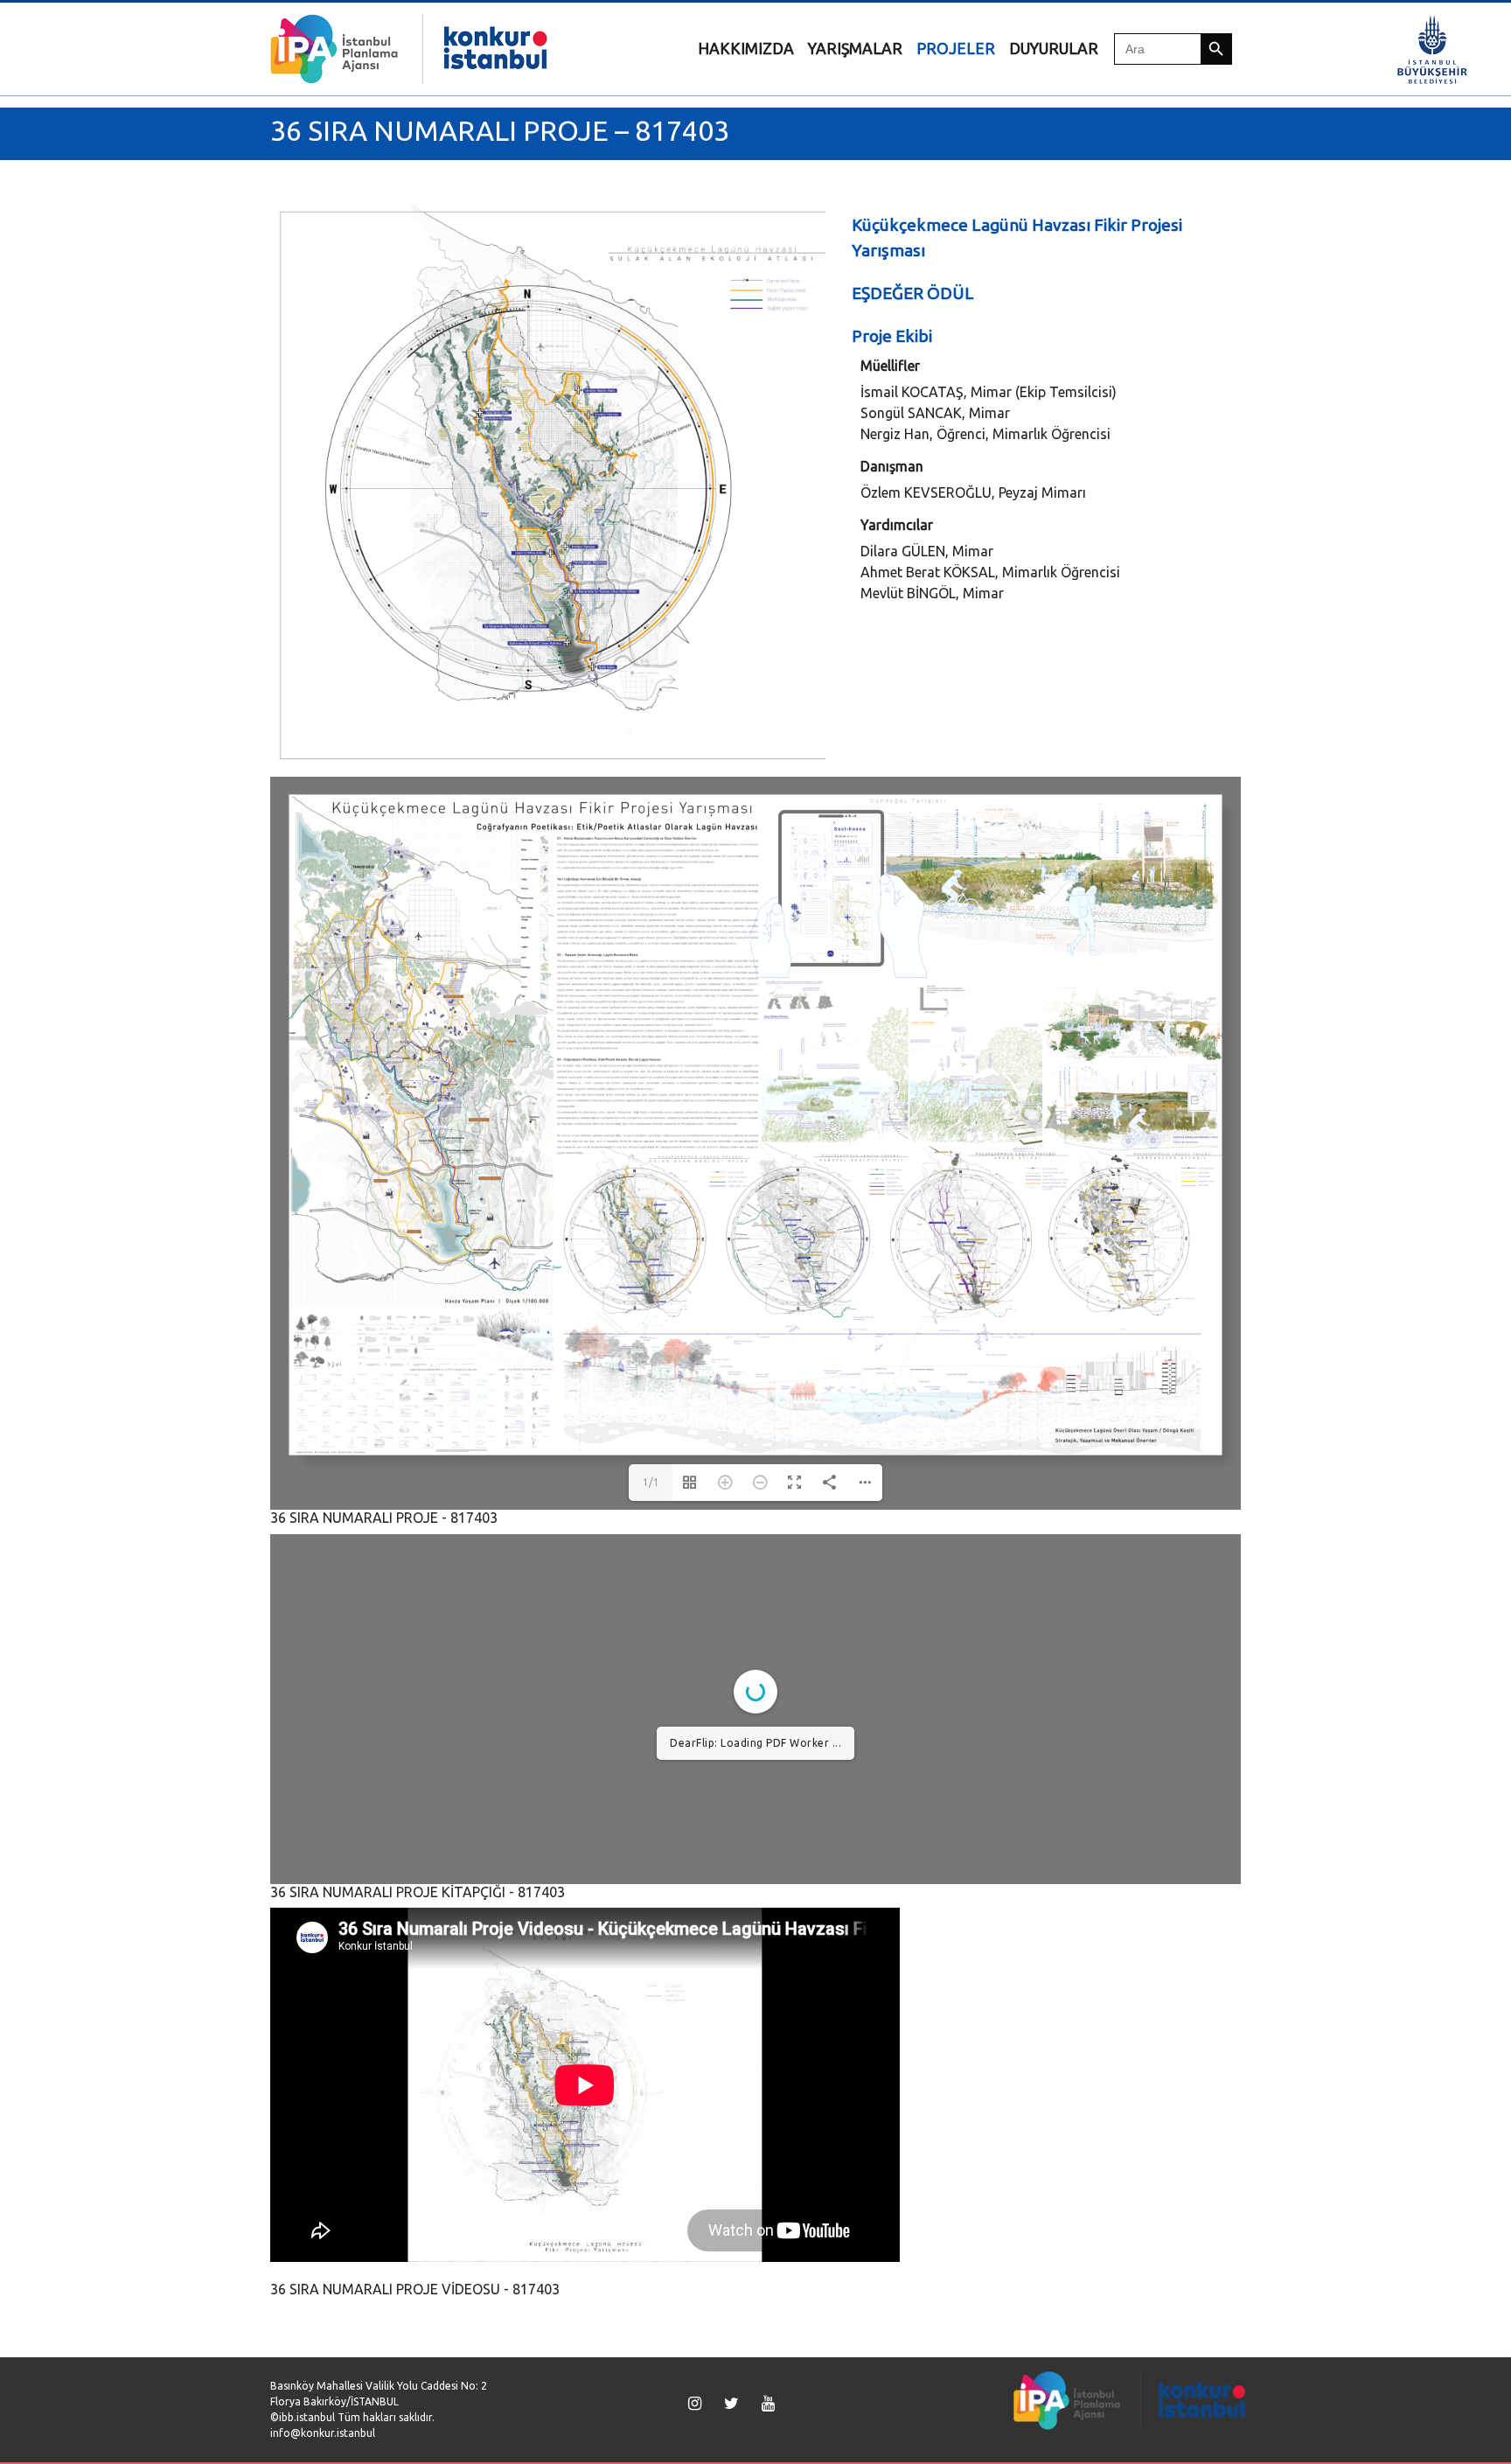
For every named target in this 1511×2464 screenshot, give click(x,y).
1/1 (651, 1482)
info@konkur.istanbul (323, 2433)
